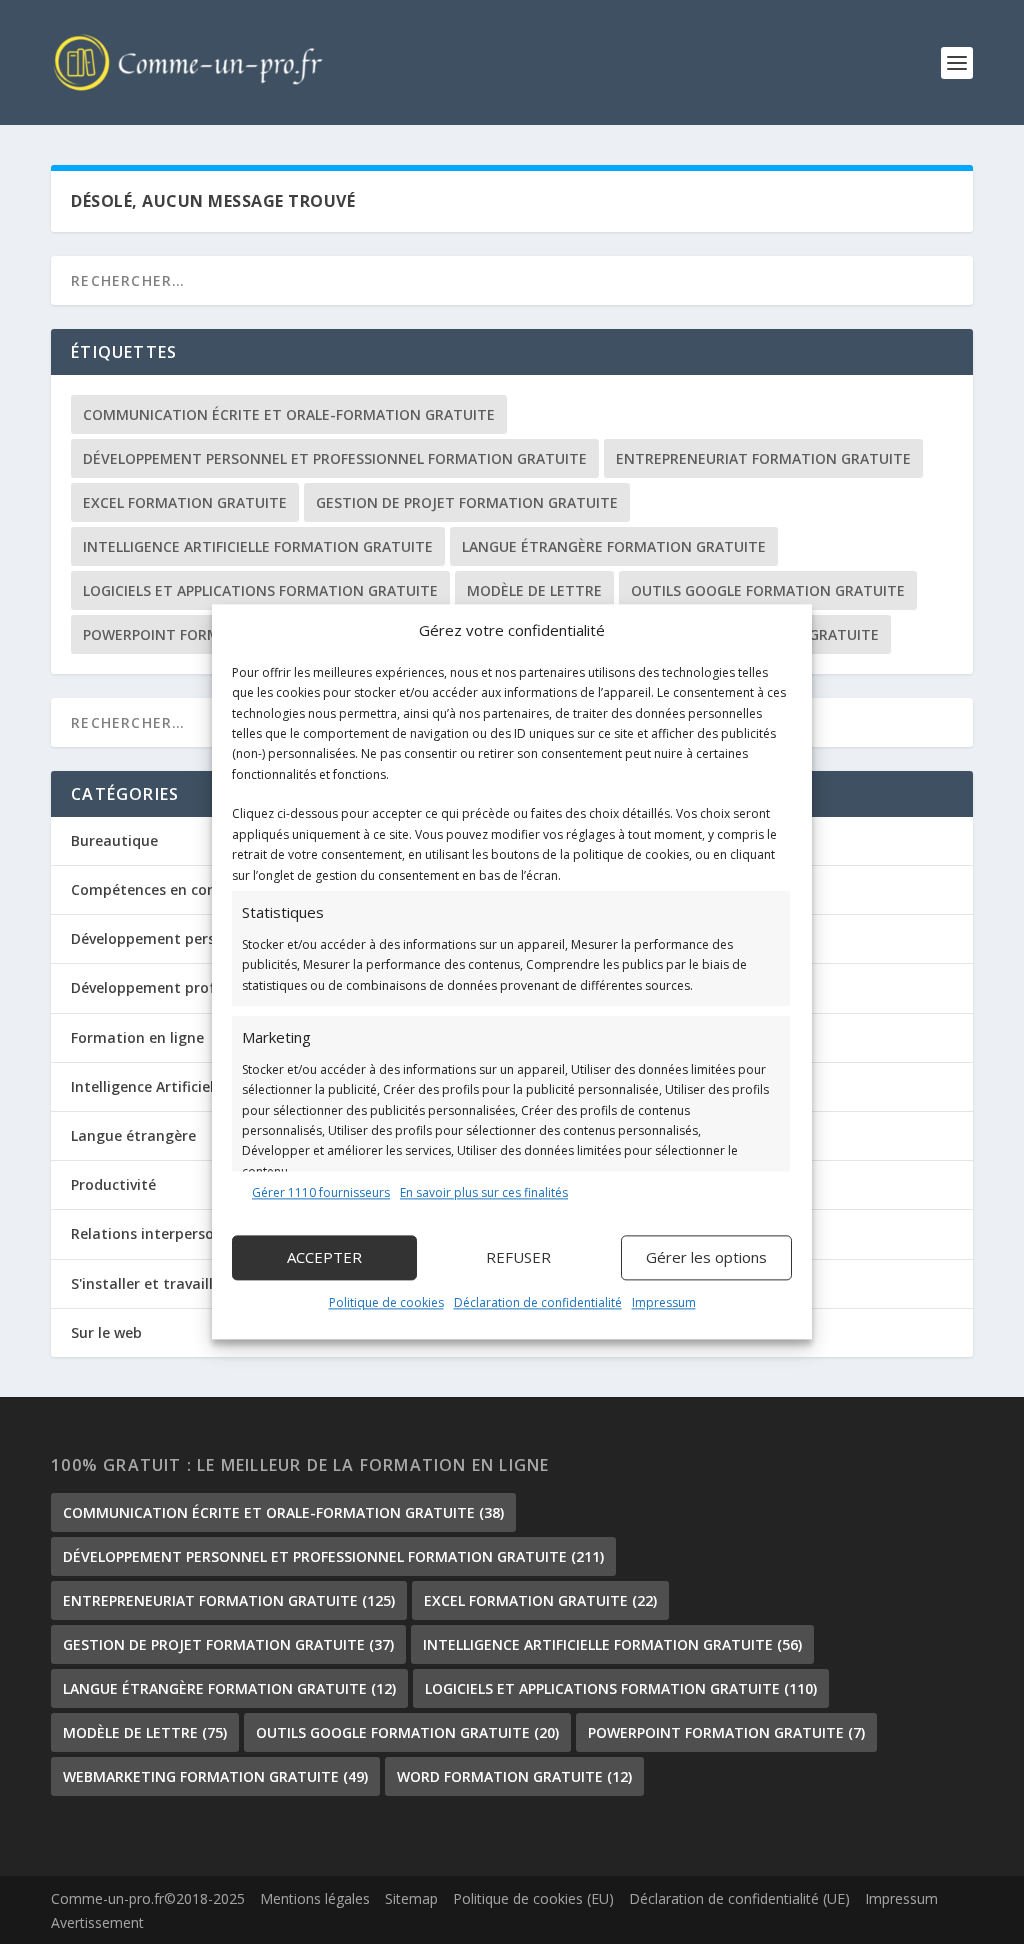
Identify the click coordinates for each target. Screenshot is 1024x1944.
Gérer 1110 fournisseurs (321, 1192)
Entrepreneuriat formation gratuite (763, 458)
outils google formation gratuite (768, 590)
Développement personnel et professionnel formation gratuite (335, 458)
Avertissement (97, 1922)
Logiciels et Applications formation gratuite (260, 590)
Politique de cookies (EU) (533, 1898)
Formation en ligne (137, 1037)
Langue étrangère (133, 1135)
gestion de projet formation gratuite (467, 502)
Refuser (518, 1258)
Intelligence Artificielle (148, 1086)
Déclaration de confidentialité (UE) (739, 1898)
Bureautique (114, 840)
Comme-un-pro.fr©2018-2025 (148, 1898)
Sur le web (106, 1332)
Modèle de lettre (534, 590)
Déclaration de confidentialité (538, 1302)
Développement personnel (162, 938)
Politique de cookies (386, 1302)
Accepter (324, 1258)
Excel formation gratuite (185, 502)
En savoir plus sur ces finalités (484, 1192)
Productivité (113, 1184)
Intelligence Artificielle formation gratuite (258, 546)
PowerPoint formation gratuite (726, 1732)
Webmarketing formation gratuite (215, 1776)
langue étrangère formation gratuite (614, 546)
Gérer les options (706, 1258)
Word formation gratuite (514, 1776)
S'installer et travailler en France (184, 1283)
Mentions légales (315, 1898)
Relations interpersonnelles (167, 1233)
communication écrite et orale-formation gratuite (289, 414)
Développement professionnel (176, 987)
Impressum (664, 1302)
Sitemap (411, 1898)
